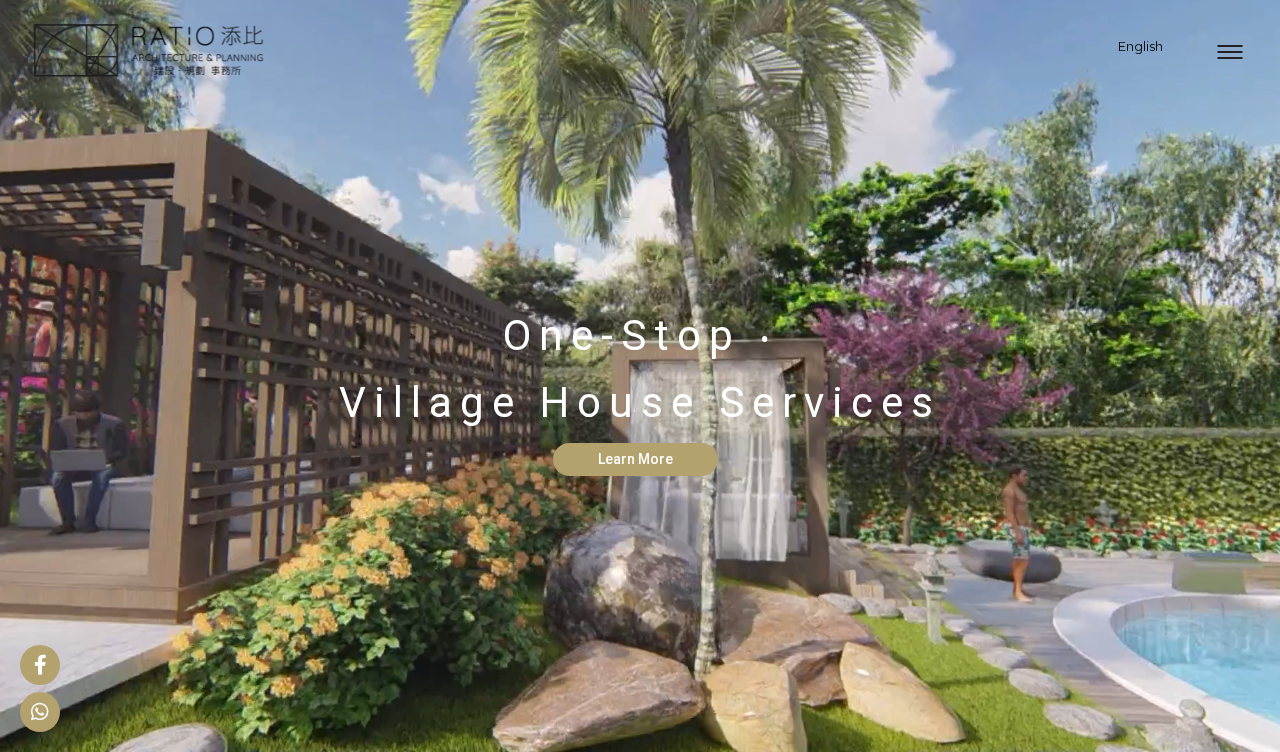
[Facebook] (40, 665)
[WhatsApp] (40, 712)
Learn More (635, 459)
